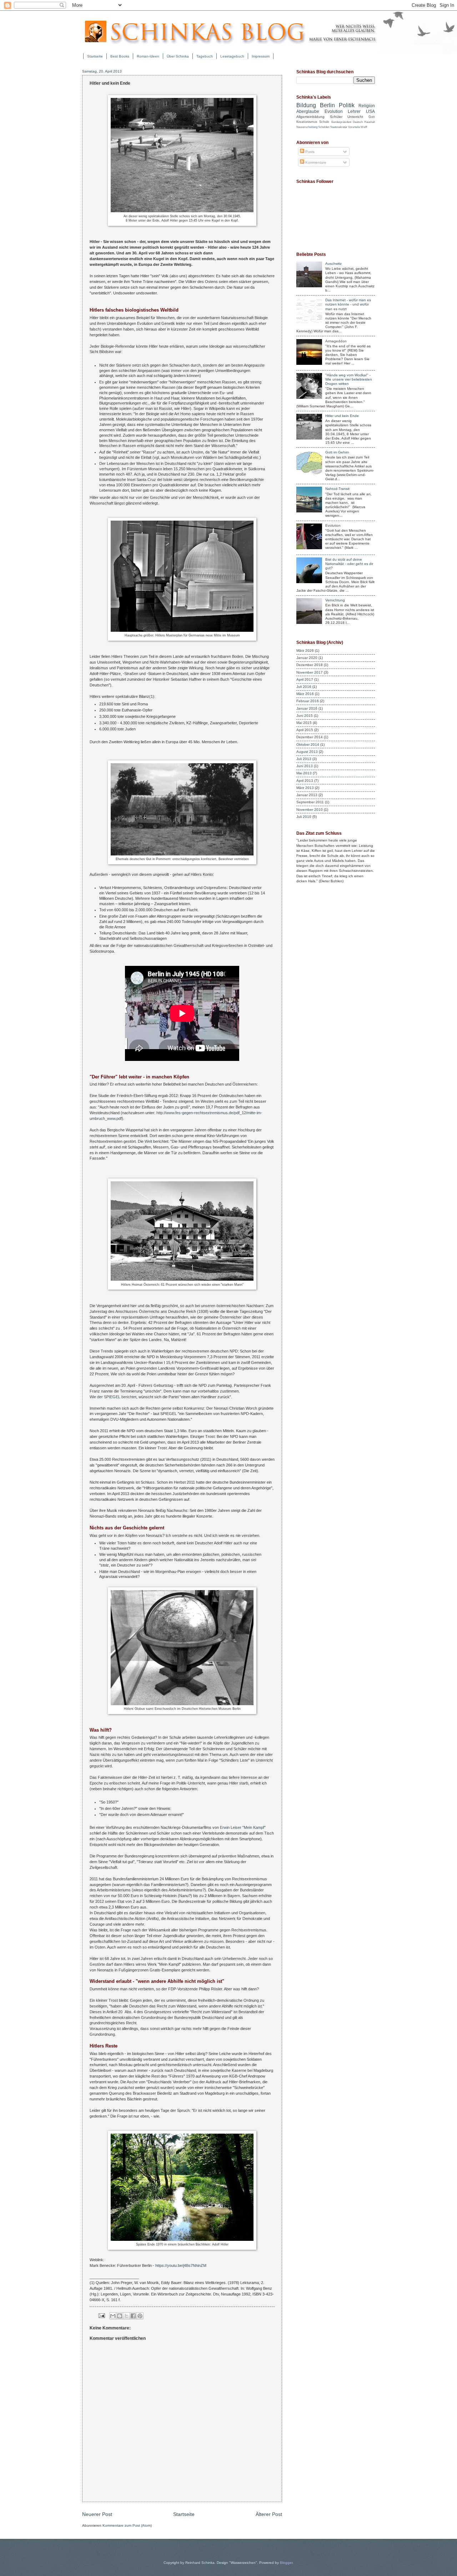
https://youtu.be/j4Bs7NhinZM (181, 2265)
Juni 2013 (305, 766)
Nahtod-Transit (337, 489)
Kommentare (315, 162)
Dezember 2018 (310, 665)
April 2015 (305, 730)
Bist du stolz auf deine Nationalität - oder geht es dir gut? (349, 564)
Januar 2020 (307, 658)
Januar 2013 (307, 795)
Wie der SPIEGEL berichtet (113, 1397)
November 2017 (310, 672)
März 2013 (305, 788)
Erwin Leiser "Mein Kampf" (243, 1827)
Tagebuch (205, 56)
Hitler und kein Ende (342, 416)
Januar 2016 (307, 708)
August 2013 (307, 752)
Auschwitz (333, 264)
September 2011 (310, 802)
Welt (148, 1141)
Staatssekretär (339, 127)
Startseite (95, 56)
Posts (309, 152)
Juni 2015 (305, 716)
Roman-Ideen (148, 56)
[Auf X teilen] (126, 2316)
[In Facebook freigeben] (133, 2316)
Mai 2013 (304, 773)
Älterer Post (269, 2514)
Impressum (261, 56)
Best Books (120, 56)
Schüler (336, 117)
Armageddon (336, 341)
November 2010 (310, 810)
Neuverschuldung (307, 127)
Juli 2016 (304, 687)
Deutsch (358, 122)
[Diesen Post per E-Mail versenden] (113, 2316)
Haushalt (370, 122)
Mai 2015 (304, 723)
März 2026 (305, 651)
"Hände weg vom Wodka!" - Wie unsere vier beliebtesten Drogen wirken (349, 379)
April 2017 (305, 679)
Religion (367, 106)
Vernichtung (335, 600)
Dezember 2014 (310, 737)
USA (370, 111)
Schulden (324, 127)
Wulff (364, 127)
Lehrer (354, 111)
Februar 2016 (308, 701)
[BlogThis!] (120, 2316)
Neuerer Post (97, 2514)
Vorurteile (354, 127)
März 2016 (305, 694)
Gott (372, 117)
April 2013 (305, 781)
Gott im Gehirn (337, 452)
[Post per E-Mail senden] (101, 2316)
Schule (324, 122)
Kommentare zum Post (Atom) (127, 2525)
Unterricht (355, 117)
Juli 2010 (304, 817)
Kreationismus (307, 122)
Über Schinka (178, 56)
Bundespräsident (341, 122)
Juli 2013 (304, 759)
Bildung (306, 105)
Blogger (286, 2563)
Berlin (327, 105)
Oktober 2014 (308, 744)
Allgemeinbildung (310, 117)
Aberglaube (308, 111)
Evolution (334, 111)
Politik (347, 105)
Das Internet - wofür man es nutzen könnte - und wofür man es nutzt (348, 304)
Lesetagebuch (232, 56)
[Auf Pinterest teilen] (140, 2316)
